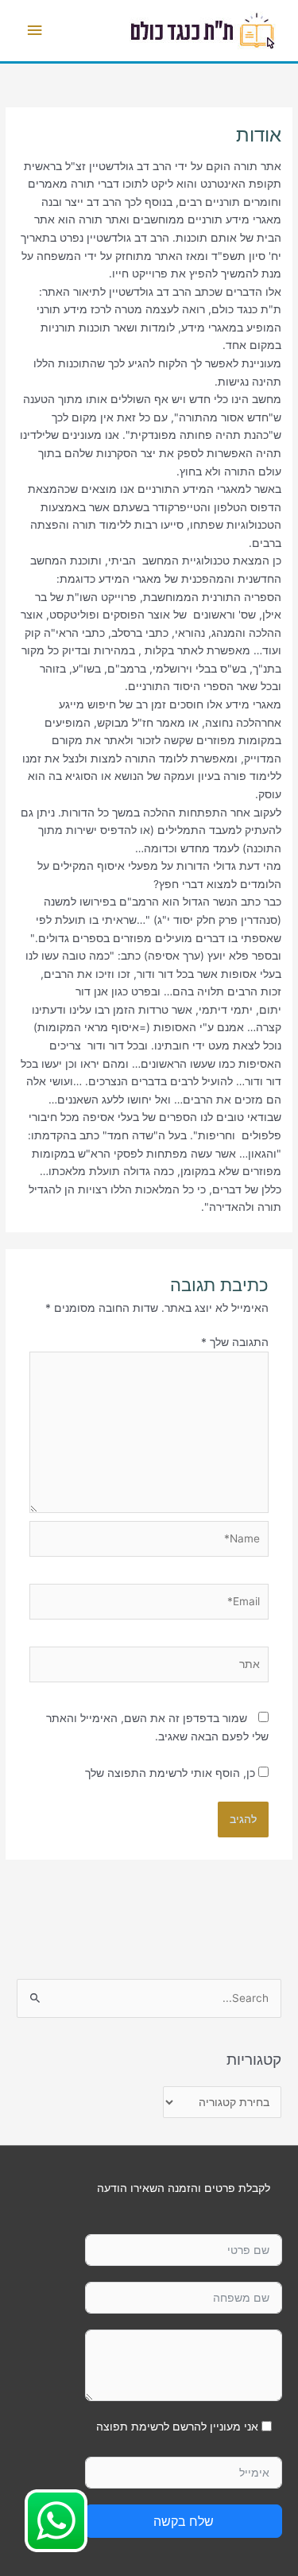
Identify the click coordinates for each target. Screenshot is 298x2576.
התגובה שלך (235, 1342)
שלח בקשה (184, 2521)
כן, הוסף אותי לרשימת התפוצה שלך (172, 1773)
